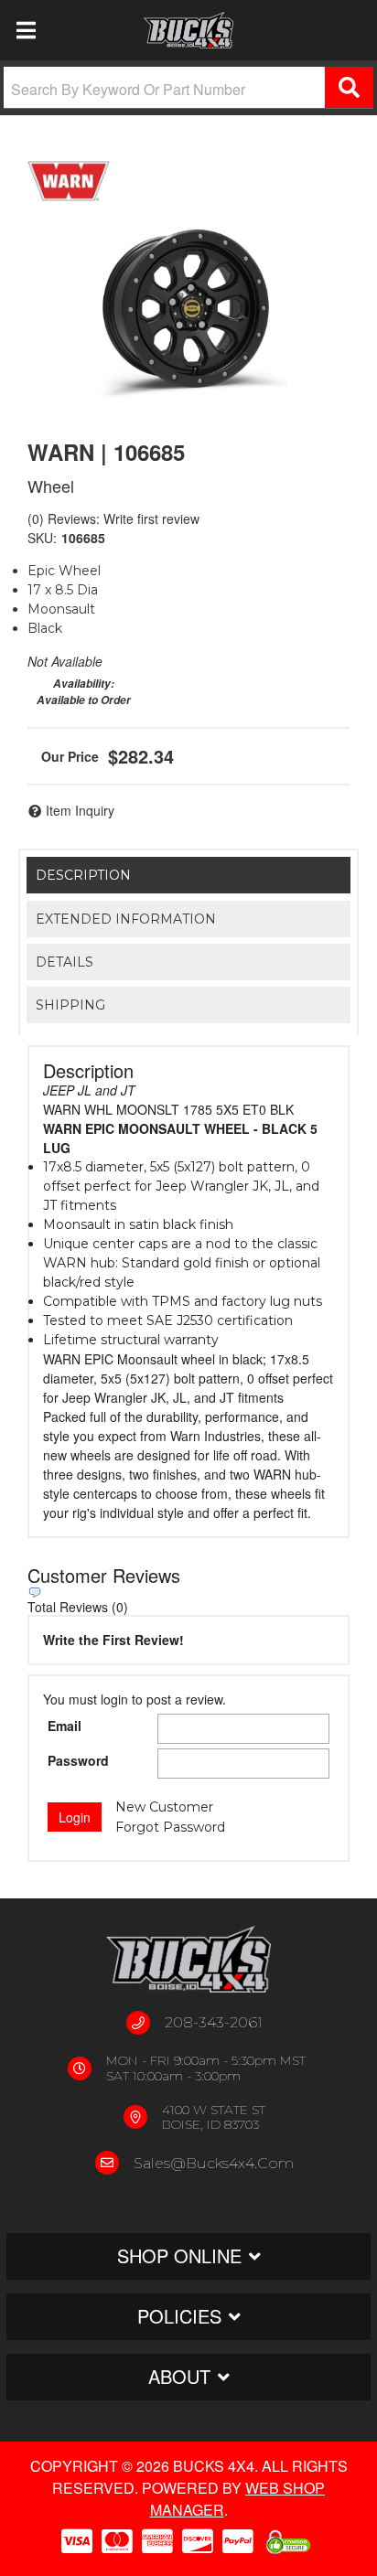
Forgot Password (170, 1827)
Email (65, 1726)
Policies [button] (179, 2316)
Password (78, 1760)
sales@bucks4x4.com (214, 2163)
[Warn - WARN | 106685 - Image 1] (189, 307)
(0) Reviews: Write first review (113, 518)
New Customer (164, 1807)
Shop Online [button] (179, 2255)
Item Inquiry (80, 810)
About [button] (179, 2376)
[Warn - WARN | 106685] (69, 181)
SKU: (42, 538)
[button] (188, 88)
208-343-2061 (214, 2022)
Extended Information (126, 919)
